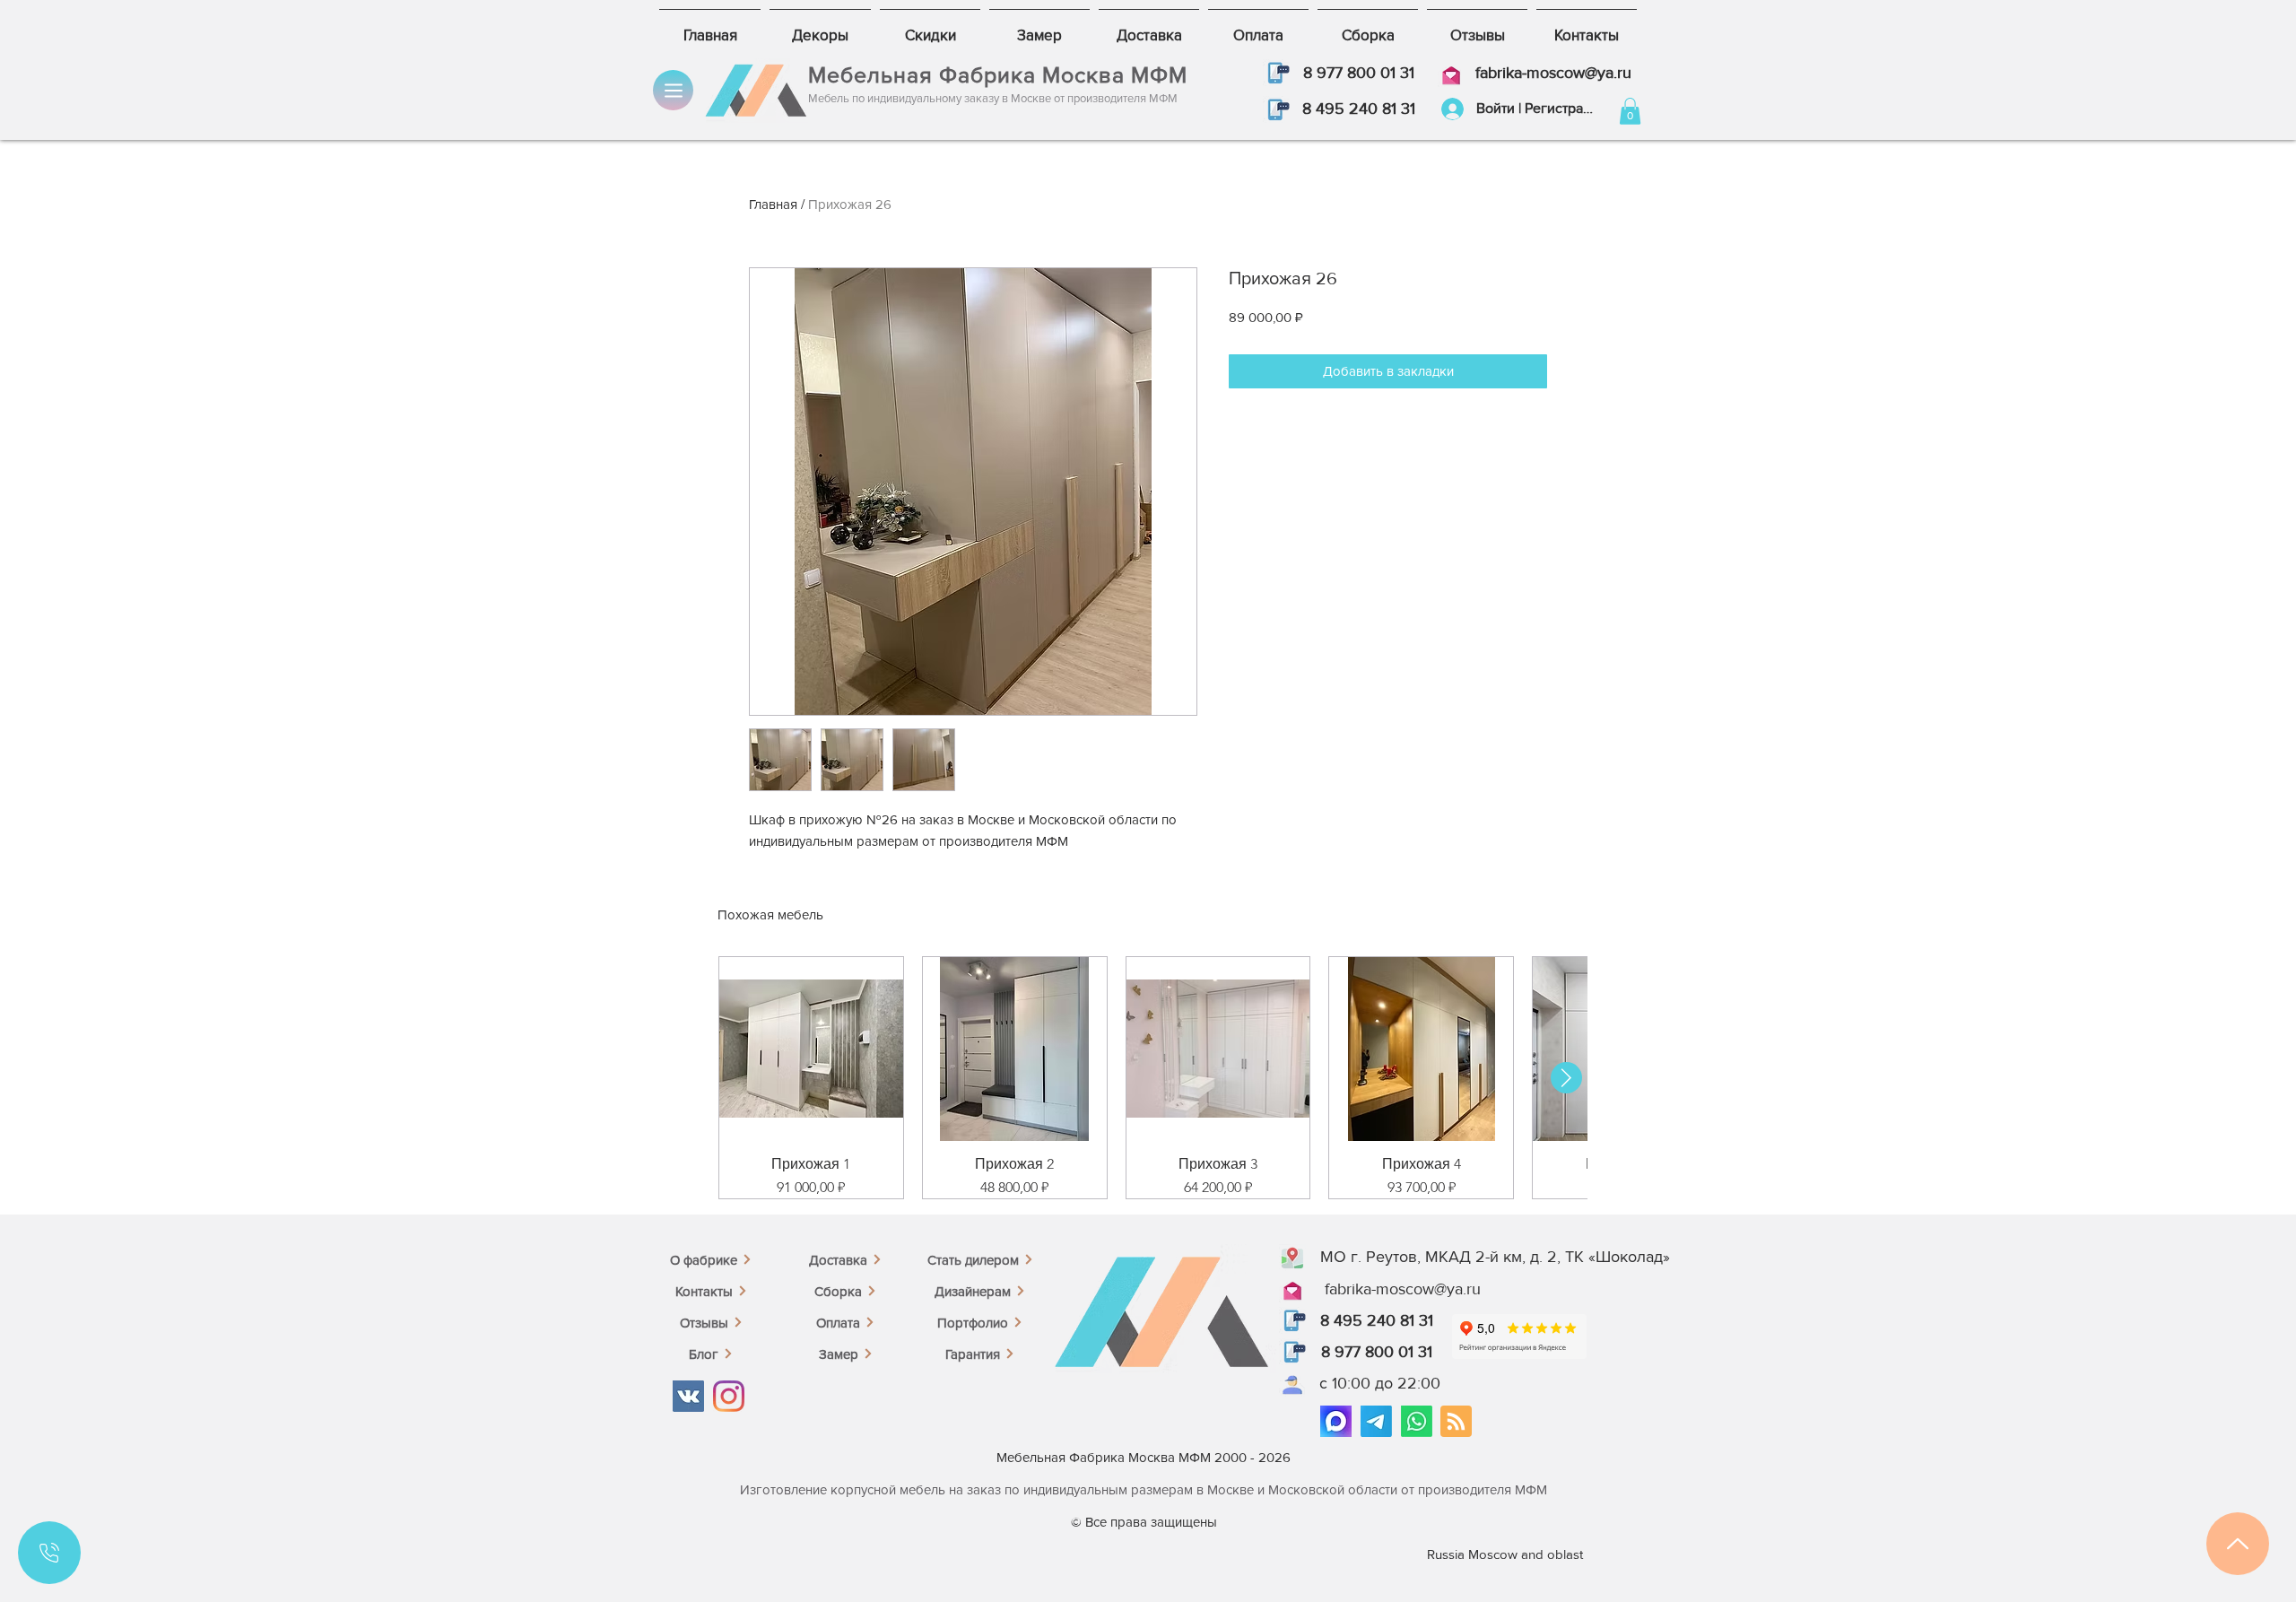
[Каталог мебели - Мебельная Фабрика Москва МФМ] (673, 90)
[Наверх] (2238, 1544)
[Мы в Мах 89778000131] (1336, 1421)
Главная (773, 204)
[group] (1148, 1078)
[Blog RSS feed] (1456, 1422)
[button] (1276, 73)
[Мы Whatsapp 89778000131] (1417, 1421)
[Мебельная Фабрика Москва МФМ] (688, 1396)
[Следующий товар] (1566, 1078)
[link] (1630, 111)
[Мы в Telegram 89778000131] (1376, 1421)
